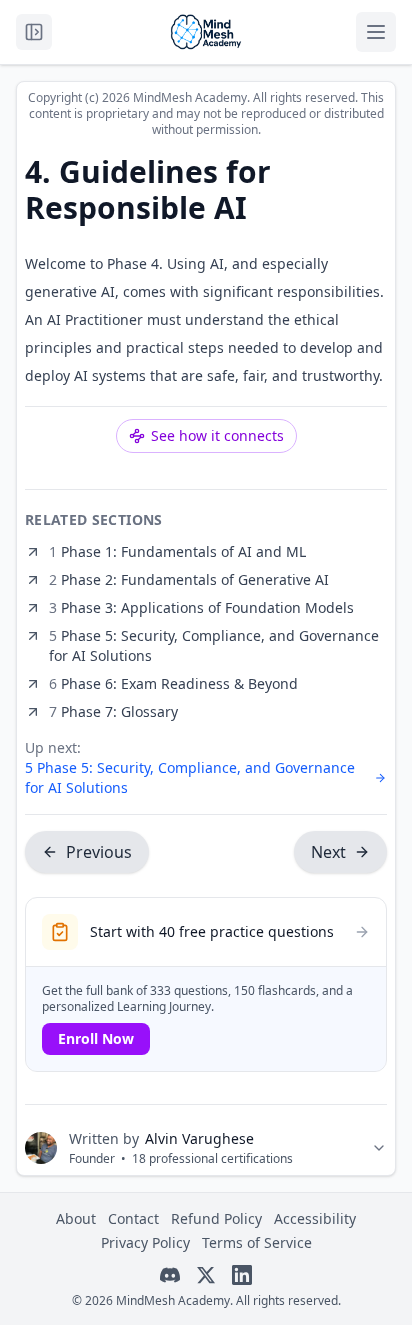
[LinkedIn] (242, 1275)
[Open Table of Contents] (34, 32)
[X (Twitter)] (206, 1275)
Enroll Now (96, 1038)
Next (328, 852)
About (76, 1218)
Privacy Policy (145, 1242)
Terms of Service (257, 1242)
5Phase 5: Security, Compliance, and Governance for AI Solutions (190, 777)
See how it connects (217, 435)
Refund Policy (216, 1218)
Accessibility (315, 1218)
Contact (133, 1218)
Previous (99, 852)
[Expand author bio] (379, 1148)
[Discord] (170, 1275)
